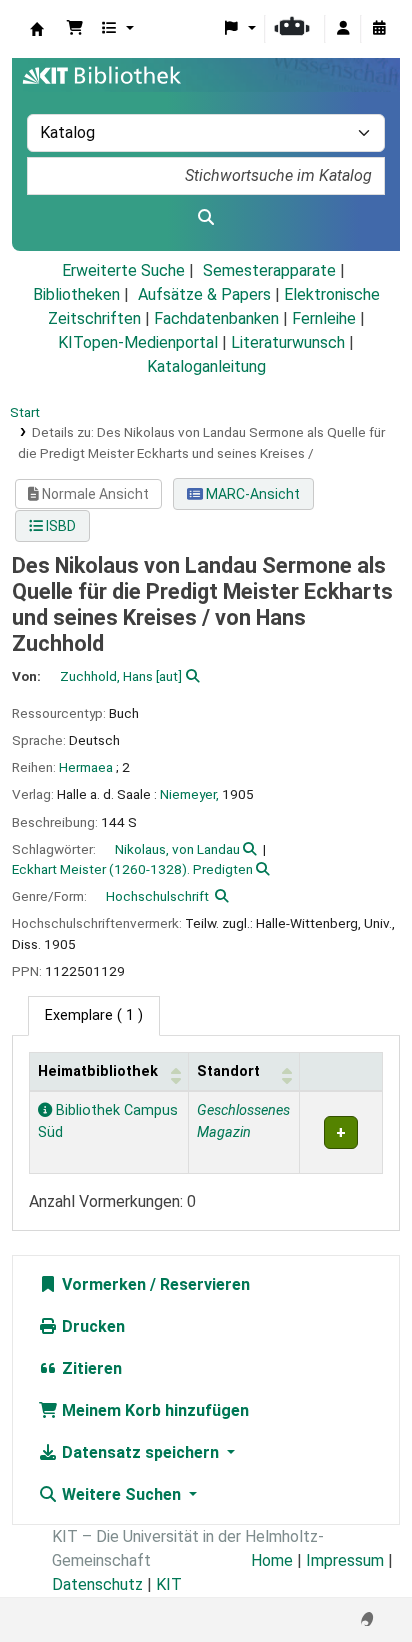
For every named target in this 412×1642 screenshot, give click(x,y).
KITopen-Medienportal (138, 342)
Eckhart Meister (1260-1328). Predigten (132, 869)
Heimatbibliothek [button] (98, 1071)
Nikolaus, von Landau (177, 849)
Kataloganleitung (206, 366)
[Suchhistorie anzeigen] (379, 29)
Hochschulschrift (157, 896)
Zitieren (90, 1368)
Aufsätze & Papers (204, 294)
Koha (37, 29)
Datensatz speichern (140, 1452)
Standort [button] (228, 1071)
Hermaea (86, 767)
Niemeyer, (189, 794)
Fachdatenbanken (216, 318)
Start (25, 412)
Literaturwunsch (288, 342)
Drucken (91, 1326)
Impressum (345, 1560)
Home (272, 1560)
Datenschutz (97, 1584)
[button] (75, 29)
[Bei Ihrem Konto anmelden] (343, 29)
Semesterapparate (269, 270)
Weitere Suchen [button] (121, 1494)
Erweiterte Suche (123, 270)
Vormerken (102, 1284)
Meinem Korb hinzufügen (153, 1410)
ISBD (59, 526)
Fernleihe (324, 318)
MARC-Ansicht (251, 494)
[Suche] (206, 218)
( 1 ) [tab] (94, 1015)
